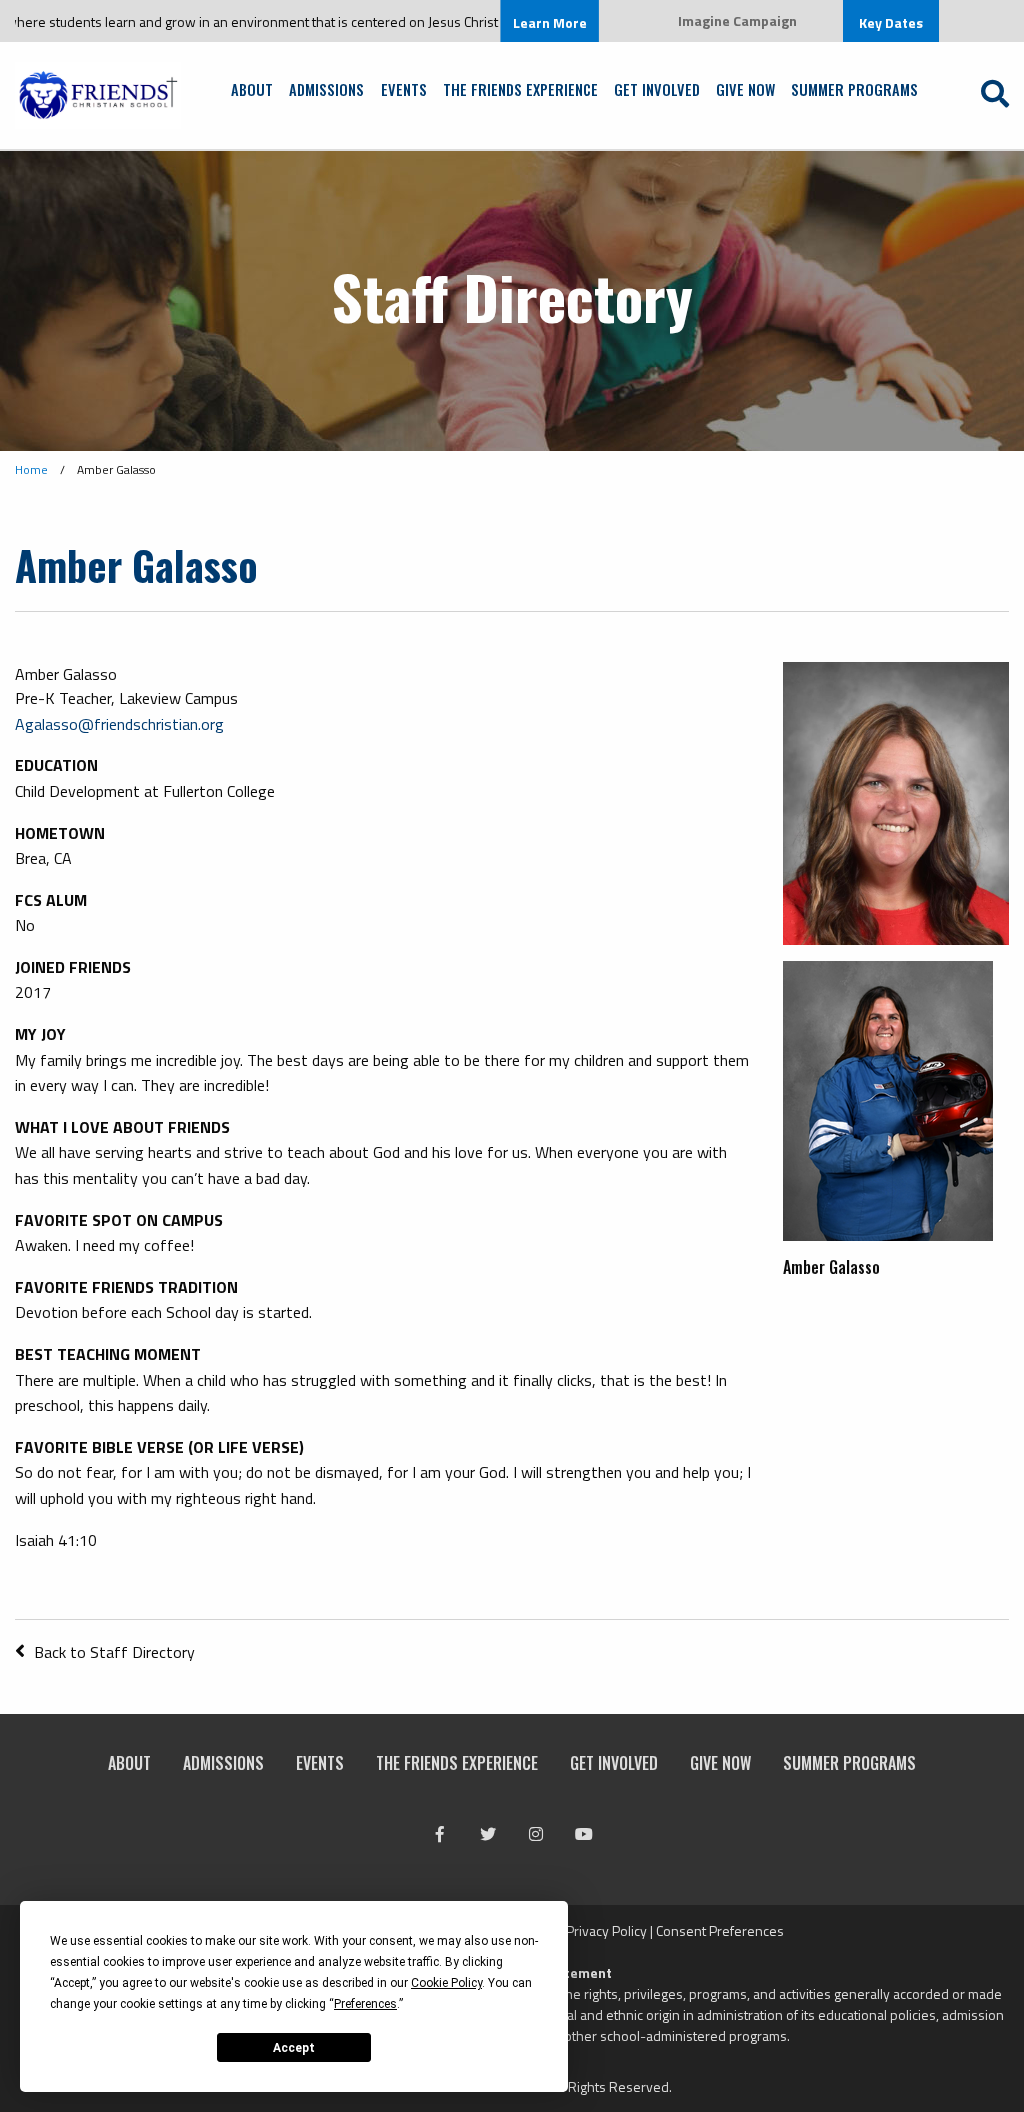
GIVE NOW (745, 88)
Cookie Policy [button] (446, 1983)
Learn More (508, 22)
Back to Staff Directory (112, 1652)
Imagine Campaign (737, 20)
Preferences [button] (365, 2004)
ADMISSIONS (326, 88)
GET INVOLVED (657, 88)
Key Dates (891, 22)
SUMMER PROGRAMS (854, 88)
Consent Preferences (720, 1930)
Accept (294, 2048)
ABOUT (252, 88)
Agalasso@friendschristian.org (119, 724)
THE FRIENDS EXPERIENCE (520, 88)
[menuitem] (252, 83)
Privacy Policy (606, 1930)
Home (31, 469)
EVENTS (404, 88)
